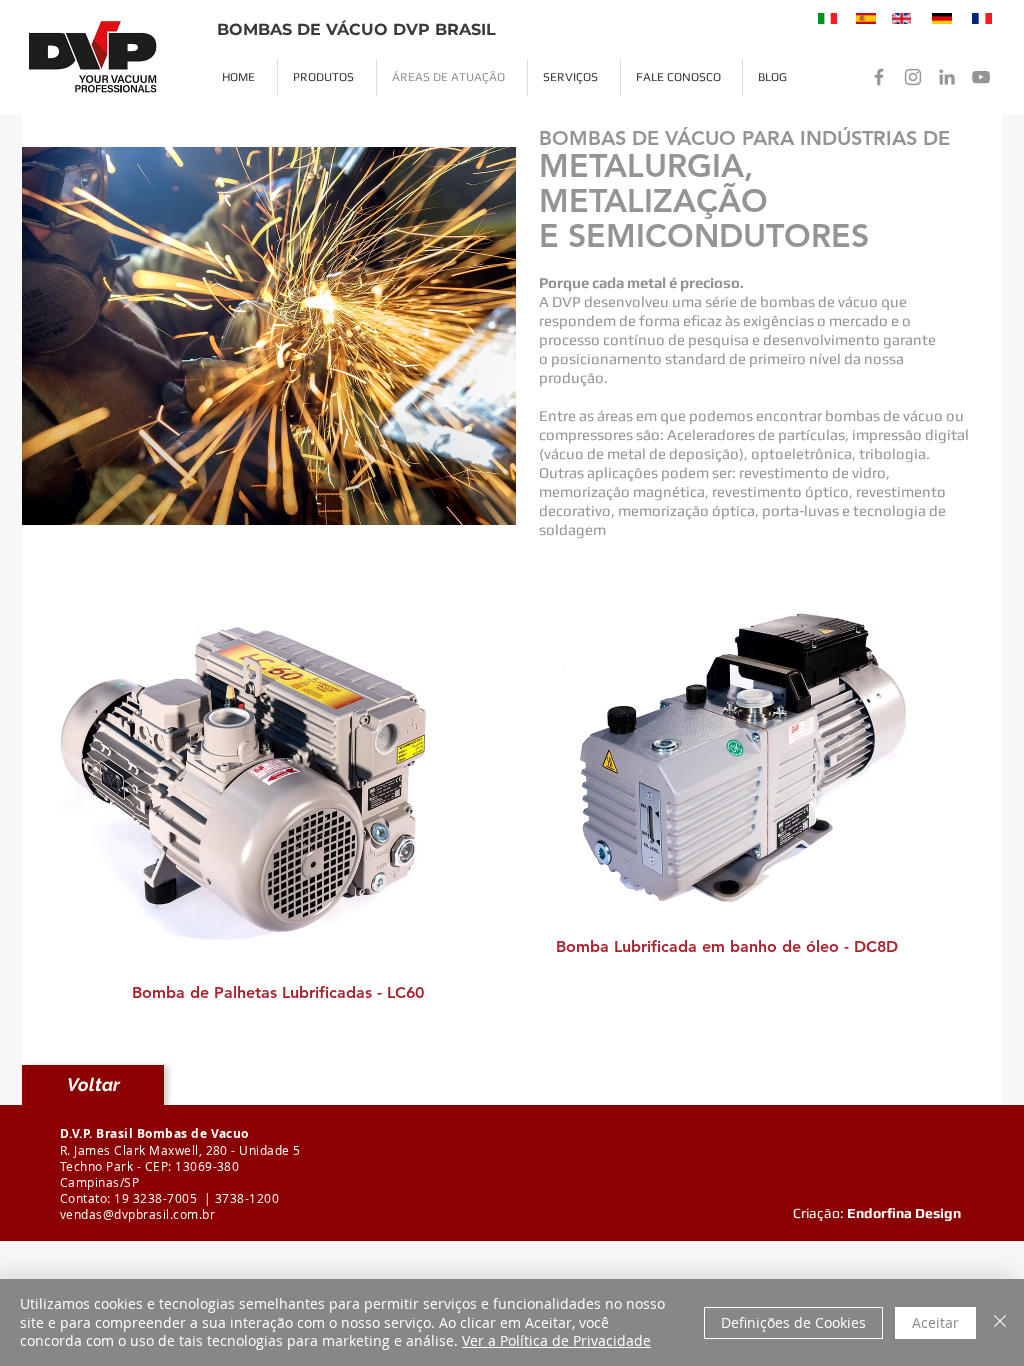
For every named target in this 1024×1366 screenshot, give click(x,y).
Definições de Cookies (793, 1322)
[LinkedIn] (947, 77)
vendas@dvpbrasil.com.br (137, 1214)
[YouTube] (981, 77)
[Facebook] (879, 77)
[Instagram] (913, 77)
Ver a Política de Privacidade (556, 1340)
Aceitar (935, 1322)
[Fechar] (1000, 1322)
